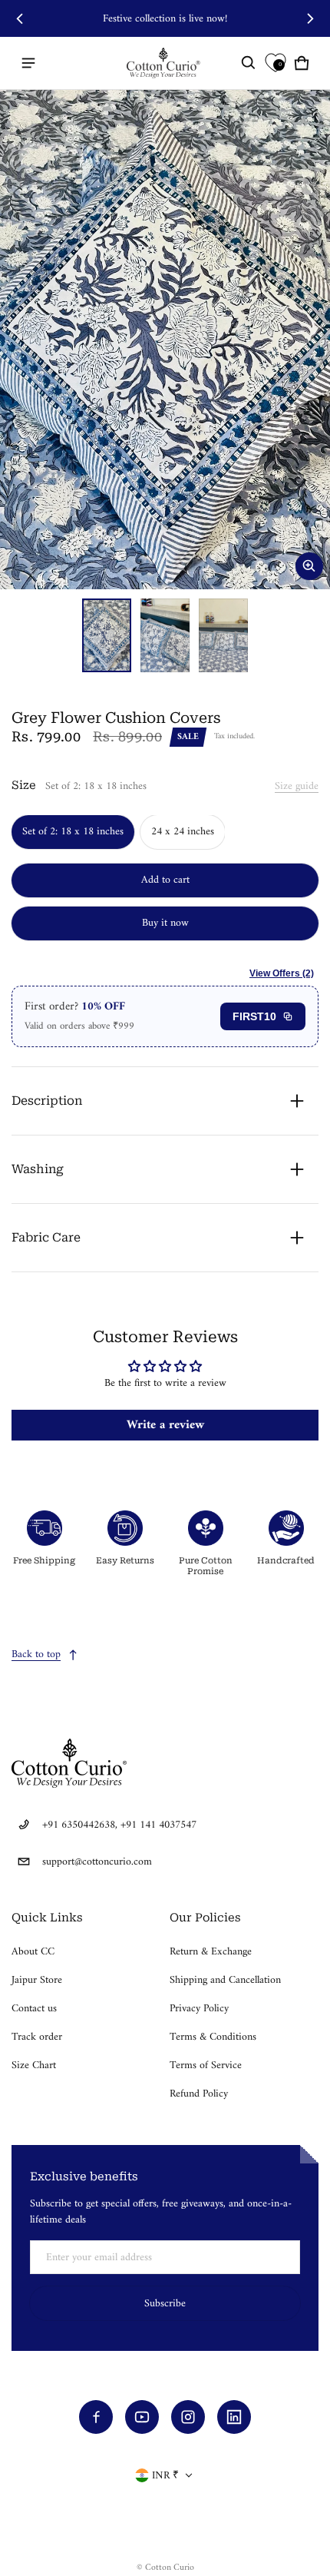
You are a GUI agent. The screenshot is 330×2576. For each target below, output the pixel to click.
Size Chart (34, 2065)
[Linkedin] (234, 2417)
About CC (33, 1952)
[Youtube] (142, 2417)
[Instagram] (188, 2417)
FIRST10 (254, 1016)
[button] (249, 63)
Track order (37, 2037)
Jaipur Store (37, 1980)
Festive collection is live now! (165, 19)
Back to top (36, 1654)
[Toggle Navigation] (28, 63)
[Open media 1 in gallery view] (107, 635)
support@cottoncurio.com (97, 1862)
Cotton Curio (170, 2568)
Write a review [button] (165, 1425)
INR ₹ (165, 2476)
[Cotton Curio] (165, 63)
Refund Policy (199, 2094)
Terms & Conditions (213, 2037)
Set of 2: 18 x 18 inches (73, 832)
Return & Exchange (211, 1952)
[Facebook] (96, 2417)
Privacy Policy (199, 2009)
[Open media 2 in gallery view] (165, 635)
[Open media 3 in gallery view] (223, 635)
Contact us (34, 2009)
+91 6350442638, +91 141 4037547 (119, 1825)
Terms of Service (206, 2065)
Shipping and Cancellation (225, 1980)
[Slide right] (310, 18)
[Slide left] (20, 18)
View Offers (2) (282, 973)
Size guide (297, 786)
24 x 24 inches (183, 832)
